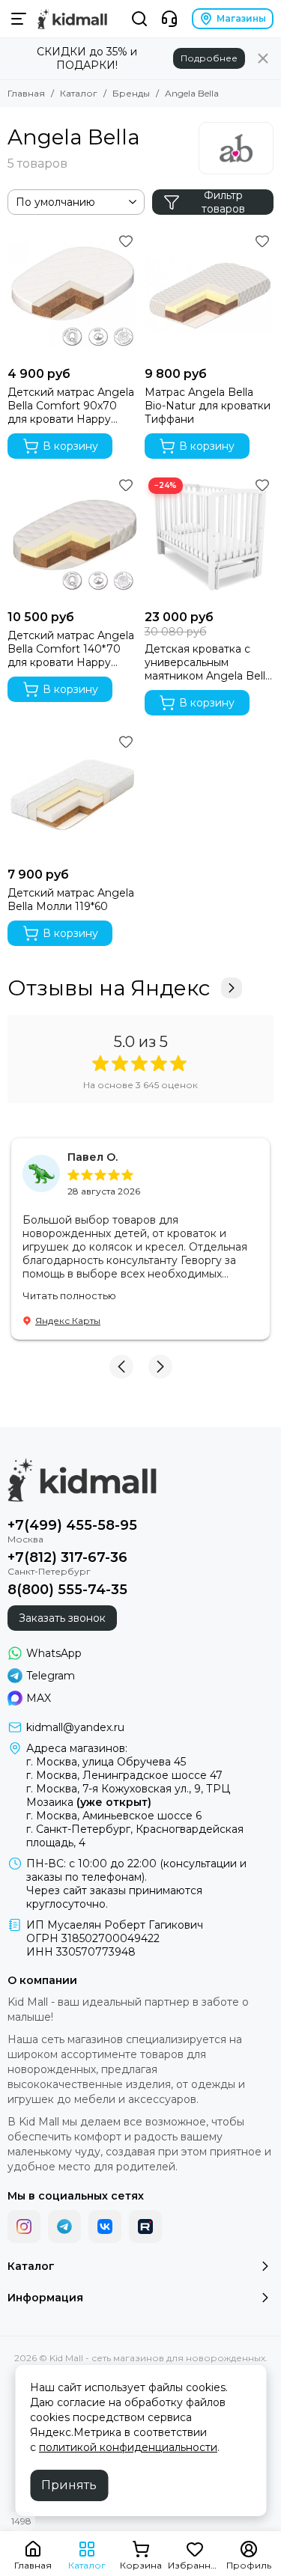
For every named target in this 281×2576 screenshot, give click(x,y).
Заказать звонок (62, 1618)
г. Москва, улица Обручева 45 (106, 1762)
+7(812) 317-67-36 (67, 1557)
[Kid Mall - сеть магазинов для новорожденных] (72, 19)
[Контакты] (169, 19)
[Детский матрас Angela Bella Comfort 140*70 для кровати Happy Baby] (72, 538)
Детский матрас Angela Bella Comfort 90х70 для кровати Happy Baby (71, 406)
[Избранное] (126, 241)
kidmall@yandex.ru (75, 1727)
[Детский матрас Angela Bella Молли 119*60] (72, 795)
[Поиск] (139, 19)
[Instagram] (24, 2226)
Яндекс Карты (68, 1321)
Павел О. (93, 1157)
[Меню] (19, 19)
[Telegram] (64, 2226)
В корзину (70, 446)
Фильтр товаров (223, 202)
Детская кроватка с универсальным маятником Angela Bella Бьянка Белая (208, 662)
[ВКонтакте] (105, 2226)
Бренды (131, 93)
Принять (69, 2485)
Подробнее (209, 58)
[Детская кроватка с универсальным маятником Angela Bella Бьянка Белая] (209, 538)
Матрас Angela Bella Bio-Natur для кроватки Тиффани (208, 406)
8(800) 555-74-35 (67, 1590)
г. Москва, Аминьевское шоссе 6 (114, 1816)
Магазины (241, 18)
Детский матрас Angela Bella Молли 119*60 (71, 900)
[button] (121, 1367)
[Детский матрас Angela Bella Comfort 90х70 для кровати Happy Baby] (72, 294)
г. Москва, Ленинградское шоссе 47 (124, 1775)
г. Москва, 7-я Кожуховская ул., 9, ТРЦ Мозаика (128, 1795)
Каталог (79, 93)
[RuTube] (145, 2226)
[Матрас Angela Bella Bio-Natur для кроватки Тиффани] (209, 294)
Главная (26, 93)
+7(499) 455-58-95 (72, 1525)
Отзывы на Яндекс (109, 988)
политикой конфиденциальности (128, 2447)
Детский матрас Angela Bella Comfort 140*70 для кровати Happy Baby (71, 649)
